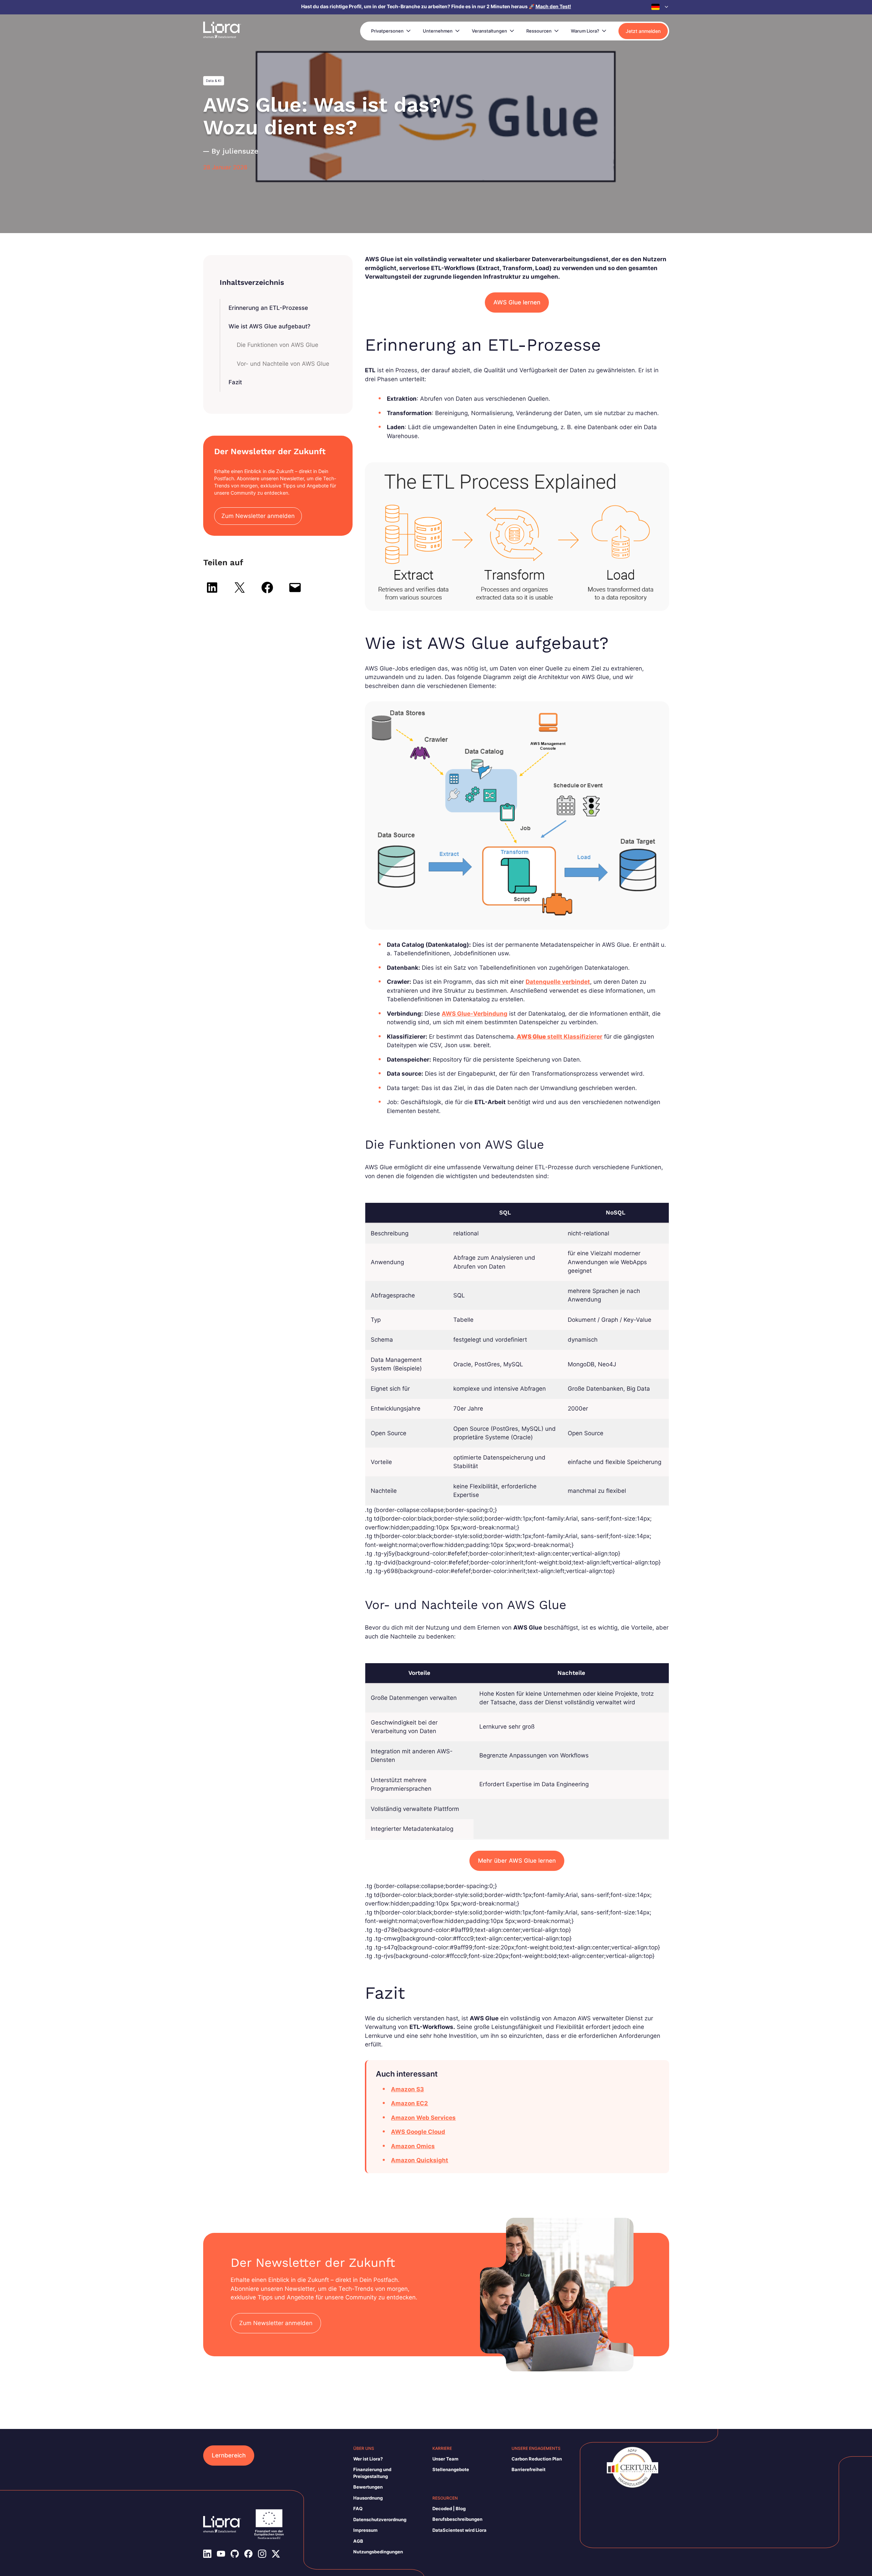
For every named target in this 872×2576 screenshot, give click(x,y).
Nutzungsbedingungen (378, 2552)
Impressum (365, 2530)
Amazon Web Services (423, 2118)
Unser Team (445, 2459)
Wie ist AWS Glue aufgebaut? (269, 326)
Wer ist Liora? (368, 2459)
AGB (358, 2541)
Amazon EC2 (409, 2103)
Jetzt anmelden (643, 31)
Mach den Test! (553, 6)
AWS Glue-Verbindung (475, 1014)
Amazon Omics (413, 2146)
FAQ (358, 2508)
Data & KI (214, 81)
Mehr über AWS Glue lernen (517, 1861)
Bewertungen (368, 2487)
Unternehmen (438, 31)
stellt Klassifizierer (559, 1037)
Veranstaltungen (489, 31)
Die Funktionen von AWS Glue (278, 345)
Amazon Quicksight (420, 2160)
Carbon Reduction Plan (537, 2459)
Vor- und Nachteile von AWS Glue (283, 364)
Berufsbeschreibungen (457, 2519)
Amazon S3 (407, 2089)
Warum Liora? (585, 31)
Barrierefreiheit (529, 2469)
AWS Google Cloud (418, 2132)
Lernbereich (229, 2455)
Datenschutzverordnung (380, 2519)
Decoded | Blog (449, 2508)
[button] (660, 7)
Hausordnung (368, 2498)
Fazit (235, 382)
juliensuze (241, 151)
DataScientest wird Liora (459, 2530)
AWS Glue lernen (517, 302)
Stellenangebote (451, 2469)
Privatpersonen (387, 31)
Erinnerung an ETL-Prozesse (268, 308)
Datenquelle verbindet (558, 982)
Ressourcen (539, 31)
